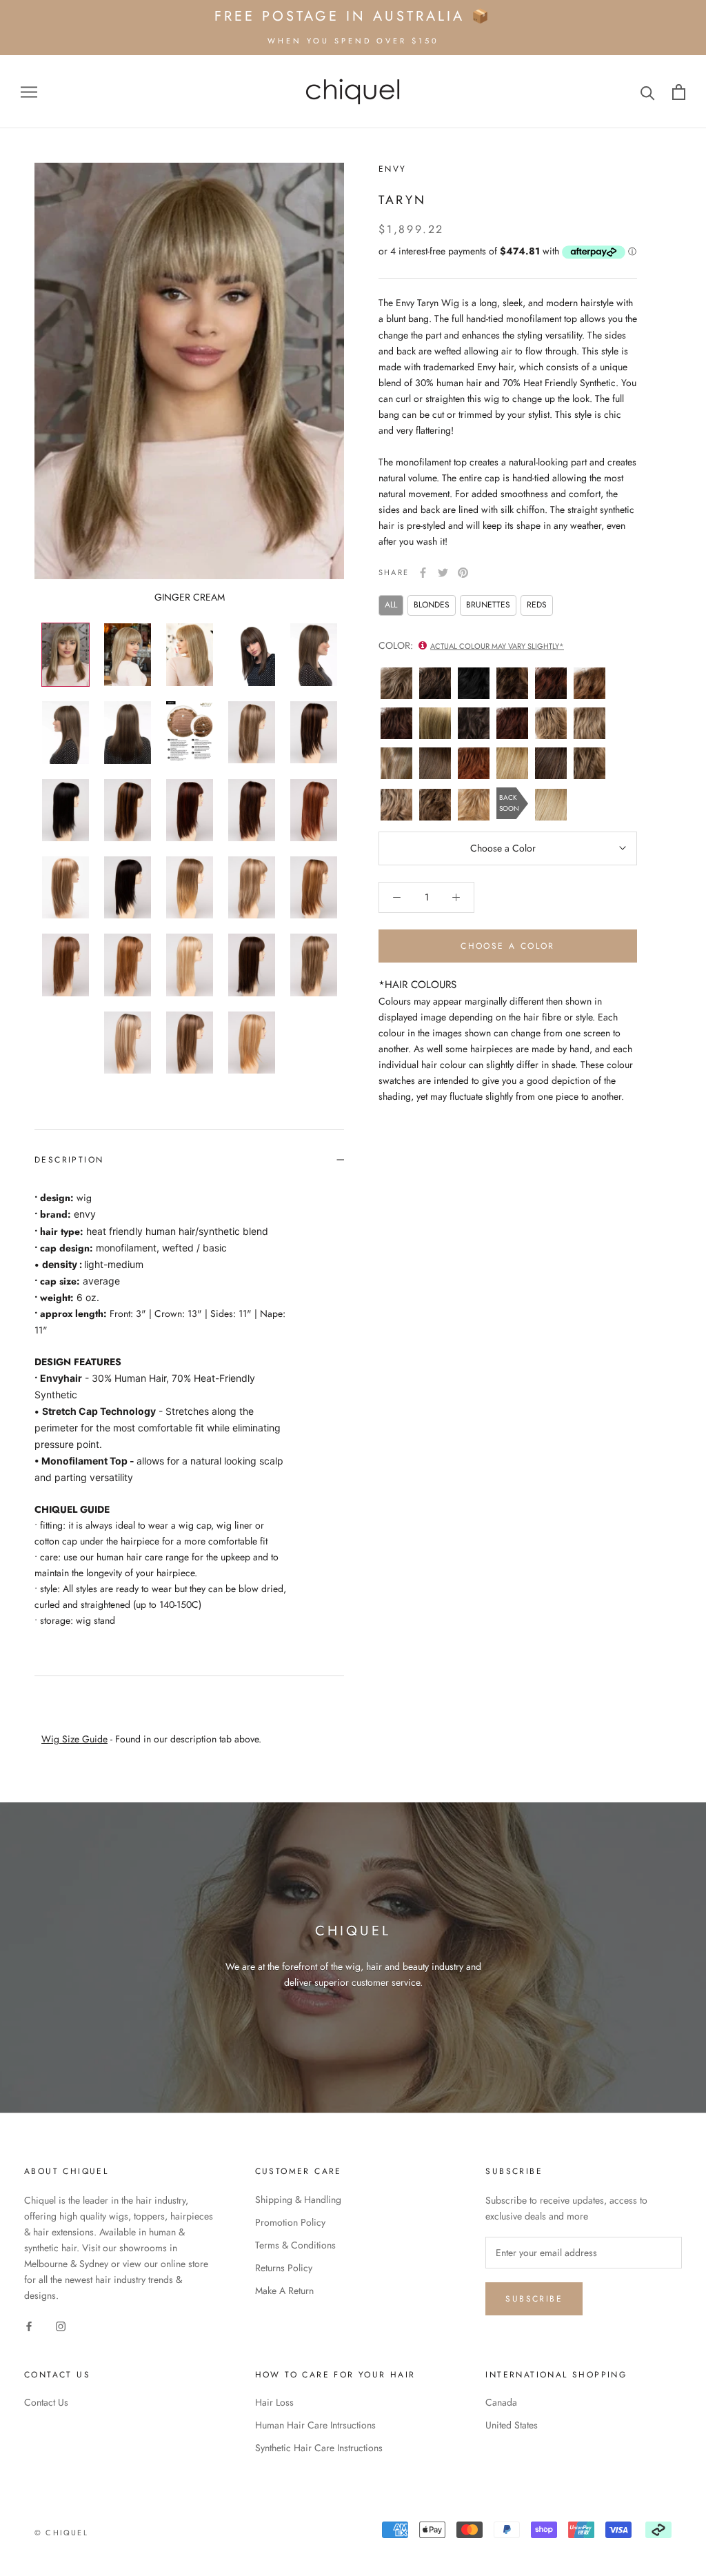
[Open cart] (679, 92)
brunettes (488, 605)
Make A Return (284, 2291)
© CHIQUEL (61, 2533)
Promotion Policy (290, 2222)
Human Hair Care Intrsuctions (315, 2425)
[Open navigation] (29, 91)
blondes (432, 605)
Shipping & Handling (298, 2200)
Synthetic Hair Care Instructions (319, 2448)
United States (512, 2425)
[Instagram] (61, 2325)
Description (69, 1160)
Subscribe (534, 2299)
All (391, 605)
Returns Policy (284, 2268)
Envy (393, 169)
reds (537, 605)
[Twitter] (443, 573)
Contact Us (46, 2402)
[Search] (648, 92)
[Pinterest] (463, 573)
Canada (501, 2402)
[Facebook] (423, 573)
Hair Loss (274, 2402)
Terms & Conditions (295, 2245)
